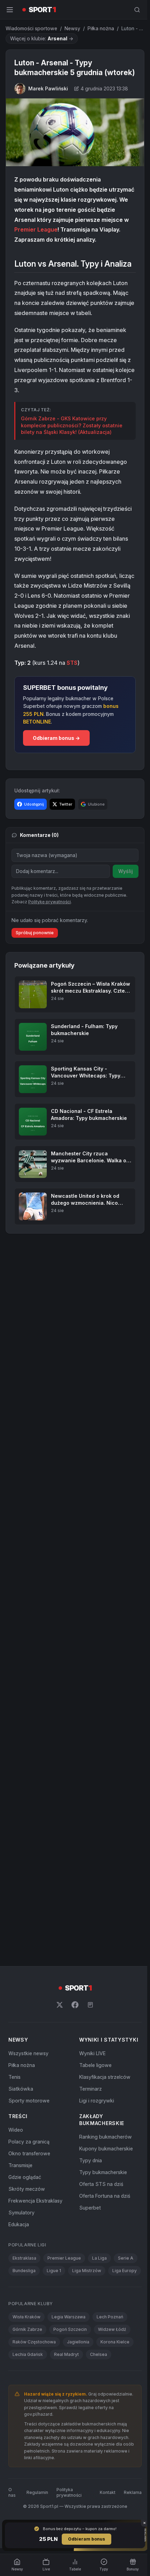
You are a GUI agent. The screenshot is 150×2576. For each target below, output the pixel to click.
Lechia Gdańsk (28, 2385)
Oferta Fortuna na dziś (103, 2214)
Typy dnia (89, 2178)
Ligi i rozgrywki (95, 2119)
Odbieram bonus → (56, 756)
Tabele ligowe (94, 2083)
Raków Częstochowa (34, 2372)
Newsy (72, 28)
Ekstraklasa (24, 2276)
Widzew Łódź (112, 2360)
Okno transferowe (29, 2171)
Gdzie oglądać (25, 2195)
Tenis (14, 2095)
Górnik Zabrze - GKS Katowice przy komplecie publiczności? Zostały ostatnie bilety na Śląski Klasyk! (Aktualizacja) (72, 444)
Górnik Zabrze (27, 2360)
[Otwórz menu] (10, 10)
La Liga (99, 2276)
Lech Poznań (110, 2347)
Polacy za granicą (29, 2160)
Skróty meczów (27, 2207)
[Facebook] (74, 2023)
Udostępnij (34, 822)
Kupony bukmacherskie (105, 2167)
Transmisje (20, 2183)
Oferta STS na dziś (100, 2202)
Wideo (16, 2148)
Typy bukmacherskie (102, 2190)
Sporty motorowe (29, 2119)
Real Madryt (66, 2385)
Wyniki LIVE (91, 2071)
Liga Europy (25, 2301)
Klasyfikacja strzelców (103, 2095)
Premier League (91, 238)
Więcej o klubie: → (42, 38)
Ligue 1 (54, 2289)
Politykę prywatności (50, 920)
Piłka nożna (101, 28)
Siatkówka (21, 2107)
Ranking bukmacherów (104, 2155)
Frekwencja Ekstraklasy (35, 2219)
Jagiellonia (78, 2372)
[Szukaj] (134, 10)
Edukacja (19, 2242)
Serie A (126, 2276)
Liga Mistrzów (87, 2289)
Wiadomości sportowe (31, 28)
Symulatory (21, 2231)
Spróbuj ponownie (35, 951)
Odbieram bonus (85, 2539)
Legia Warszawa (69, 2347)
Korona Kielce (115, 2372)
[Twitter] (58, 2023)
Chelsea (99, 2385)
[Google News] (89, 2023)
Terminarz (89, 2107)
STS (72, 681)
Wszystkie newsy (28, 2071)
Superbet (89, 2226)
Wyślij (123, 890)
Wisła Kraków (27, 2347)
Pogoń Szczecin (70, 2360)
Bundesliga (24, 2289)
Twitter (66, 822)
